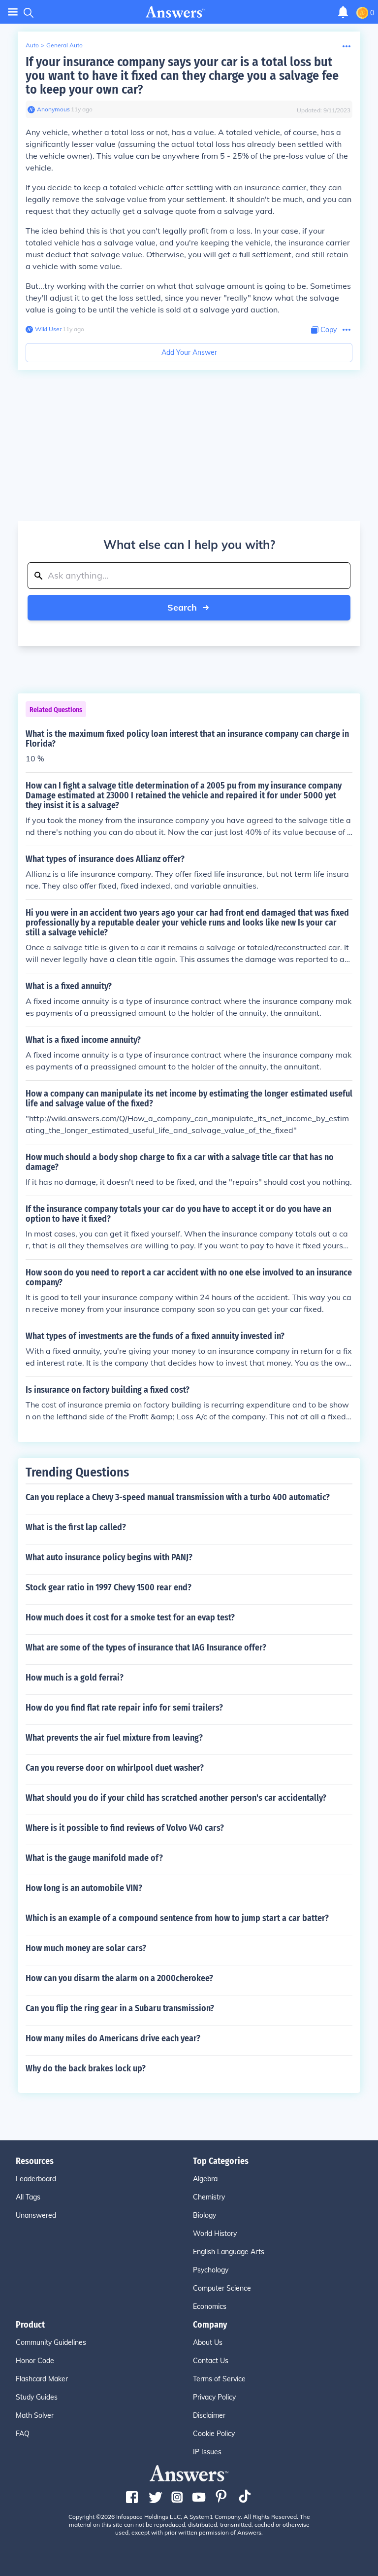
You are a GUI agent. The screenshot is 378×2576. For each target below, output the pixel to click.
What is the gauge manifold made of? (94, 1858)
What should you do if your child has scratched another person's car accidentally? (176, 1798)
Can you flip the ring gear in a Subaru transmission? (120, 2008)
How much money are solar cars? (86, 1948)
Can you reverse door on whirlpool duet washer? (115, 1768)
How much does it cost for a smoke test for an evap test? (130, 1617)
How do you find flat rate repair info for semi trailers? (124, 1708)
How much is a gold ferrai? (75, 1678)
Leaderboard (36, 2179)
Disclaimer (209, 2415)
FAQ (23, 2434)
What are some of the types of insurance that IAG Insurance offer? (146, 1648)
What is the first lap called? (76, 1527)
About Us (208, 2342)
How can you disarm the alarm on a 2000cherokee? (119, 1978)
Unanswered (36, 2215)
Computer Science (222, 2288)
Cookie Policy (214, 2434)
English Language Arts (229, 2252)
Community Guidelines (51, 2342)
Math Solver (35, 2415)
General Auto (64, 45)
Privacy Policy (214, 2397)
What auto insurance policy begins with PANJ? (109, 1557)
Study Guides (37, 2397)
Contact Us (211, 2361)
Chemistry (209, 2197)
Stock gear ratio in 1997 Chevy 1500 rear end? (109, 1587)
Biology (205, 2215)
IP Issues (207, 2452)
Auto (32, 45)
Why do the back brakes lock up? (86, 2068)
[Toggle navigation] (13, 12)
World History (215, 2233)
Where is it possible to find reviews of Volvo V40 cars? (125, 1828)
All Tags (28, 2197)
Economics (210, 2306)
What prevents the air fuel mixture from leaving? (114, 1738)
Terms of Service (219, 2379)
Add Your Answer (189, 352)
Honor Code (35, 2361)
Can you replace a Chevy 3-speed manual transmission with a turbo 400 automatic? (178, 1497)
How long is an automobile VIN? (84, 1888)
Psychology (211, 2270)
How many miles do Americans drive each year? (113, 2038)
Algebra (205, 2179)
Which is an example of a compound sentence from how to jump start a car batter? (177, 1918)
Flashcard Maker (42, 2379)
